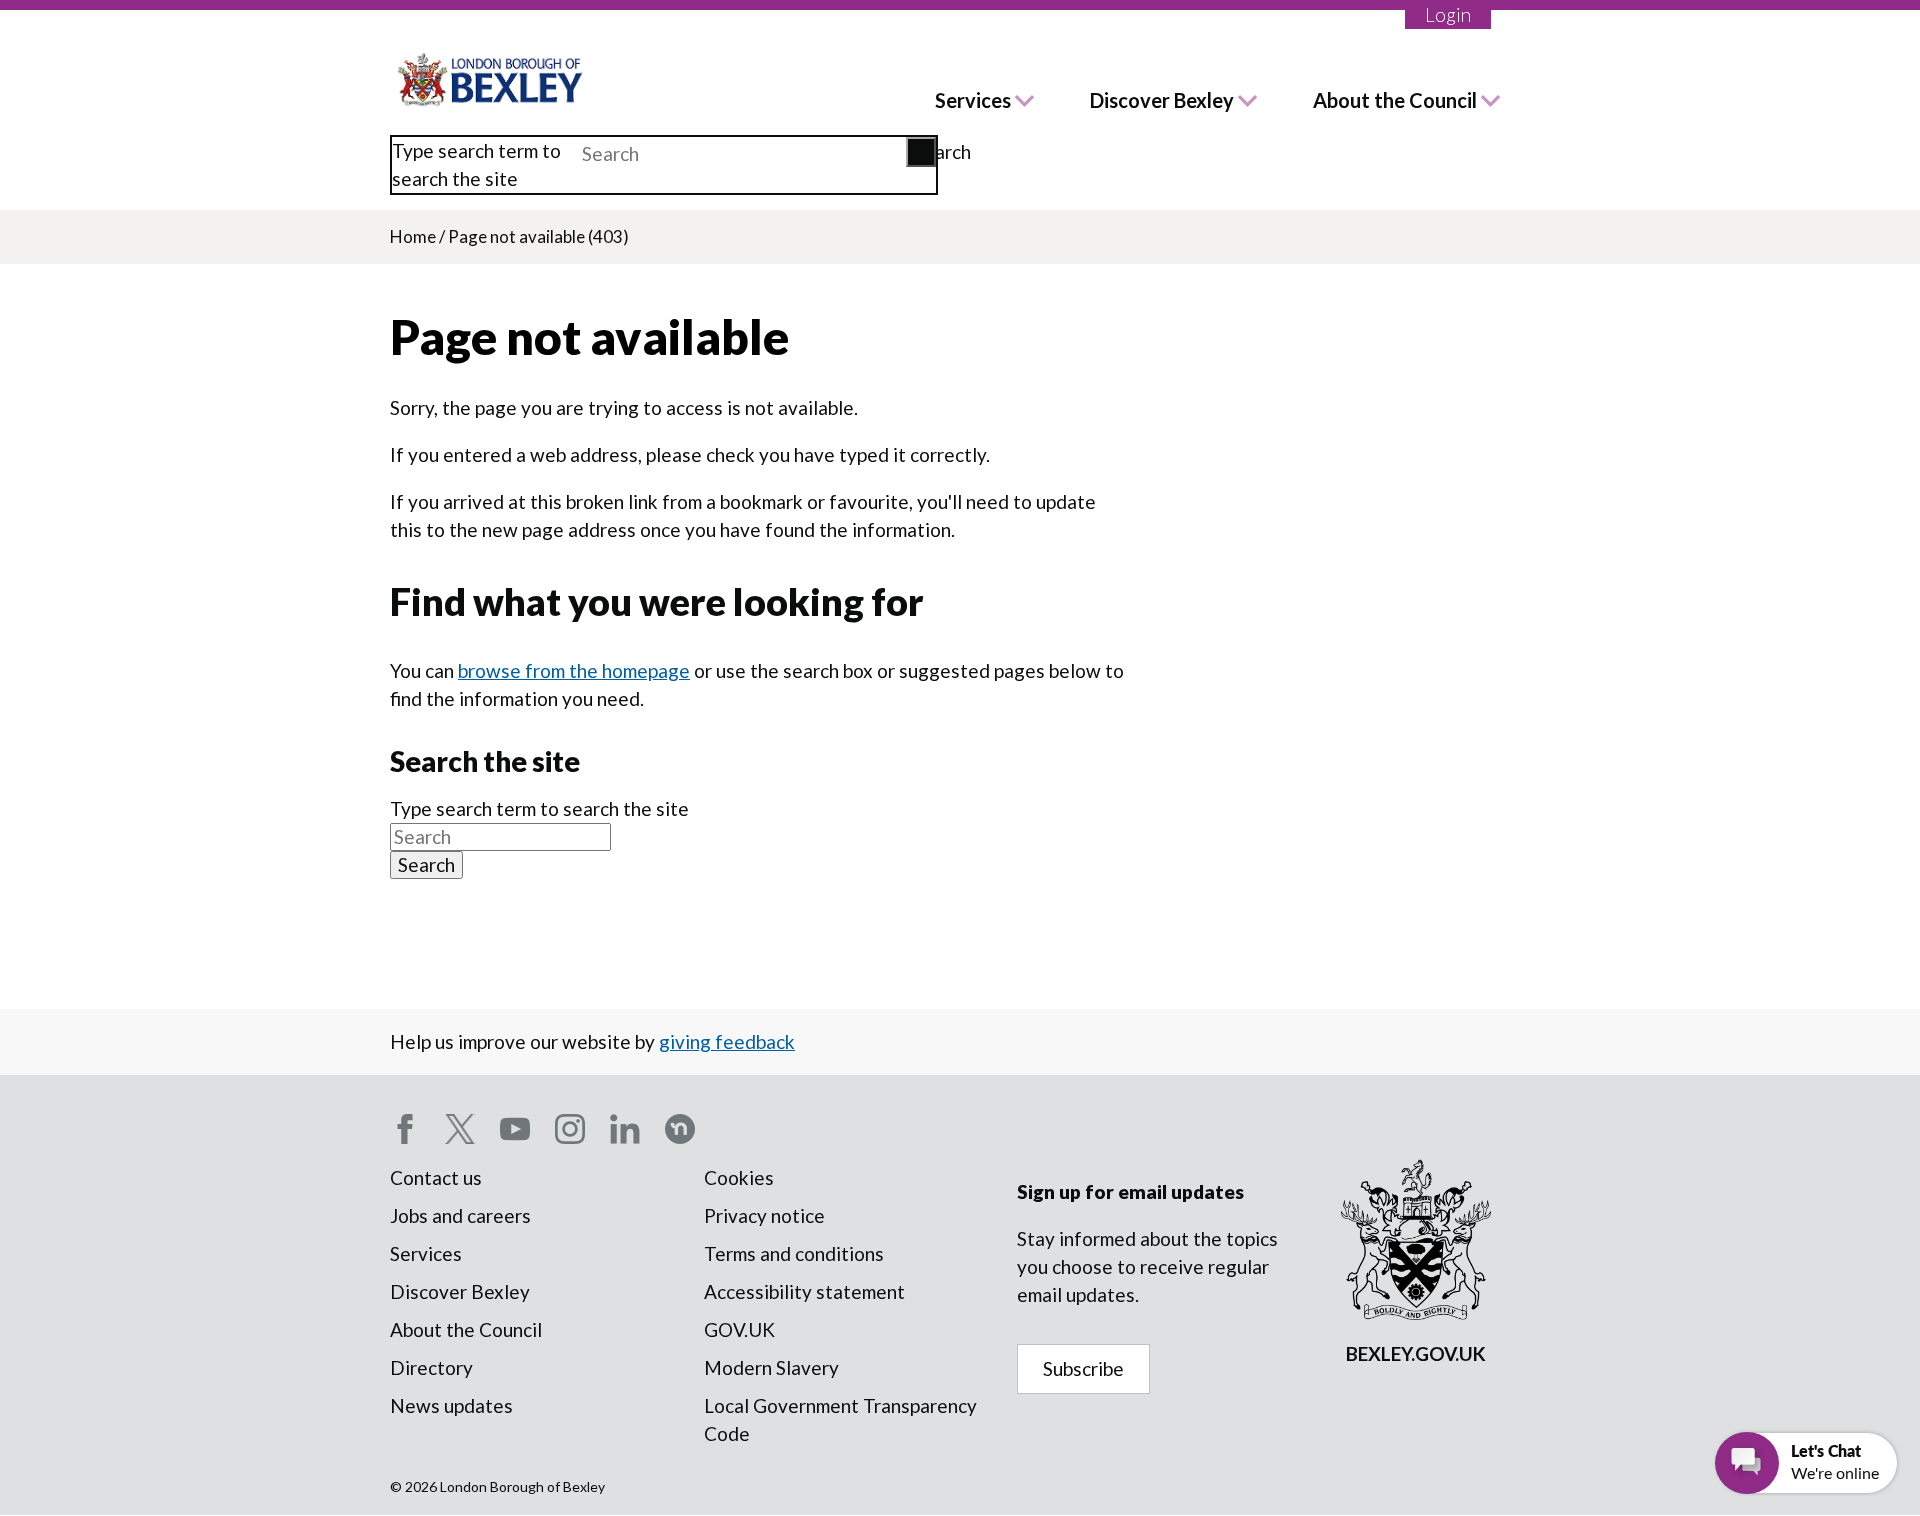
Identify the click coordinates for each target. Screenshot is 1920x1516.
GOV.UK (739, 1329)
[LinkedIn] (625, 1129)
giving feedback (727, 1041)
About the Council (1395, 100)
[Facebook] (405, 1129)
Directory (431, 1367)
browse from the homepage (574, 670)
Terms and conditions (794, 1253)
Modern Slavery (771, 1367)
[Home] (491, 80)
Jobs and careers (460, 1215)
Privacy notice (764, 1215)
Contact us (436, 1177)
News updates (451, 1405)
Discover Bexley (1162, 100)
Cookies (739, 1177)
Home (413, 236)
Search (925, 151)
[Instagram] (570, 1129)
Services (973, 100)
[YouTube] (515, 1129)
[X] (460, 1129)
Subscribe (1083, 1368)
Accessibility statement (804, 1291)
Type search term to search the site (476, 164)
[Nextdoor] (680, 1129)
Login (1448, 14)
